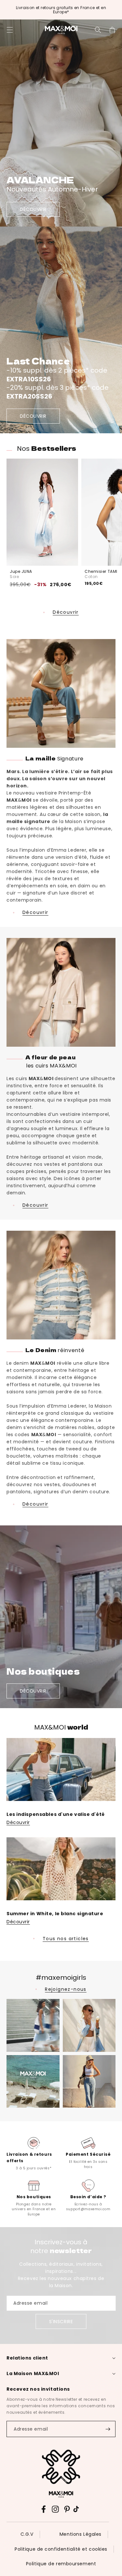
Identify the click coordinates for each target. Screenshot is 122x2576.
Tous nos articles (66, 1939)
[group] (34, 2153)
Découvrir (66, 612)
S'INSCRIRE (61, 2321)
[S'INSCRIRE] (108, 2429)
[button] (10, 30)
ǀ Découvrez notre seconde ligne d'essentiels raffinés (61, 10)
